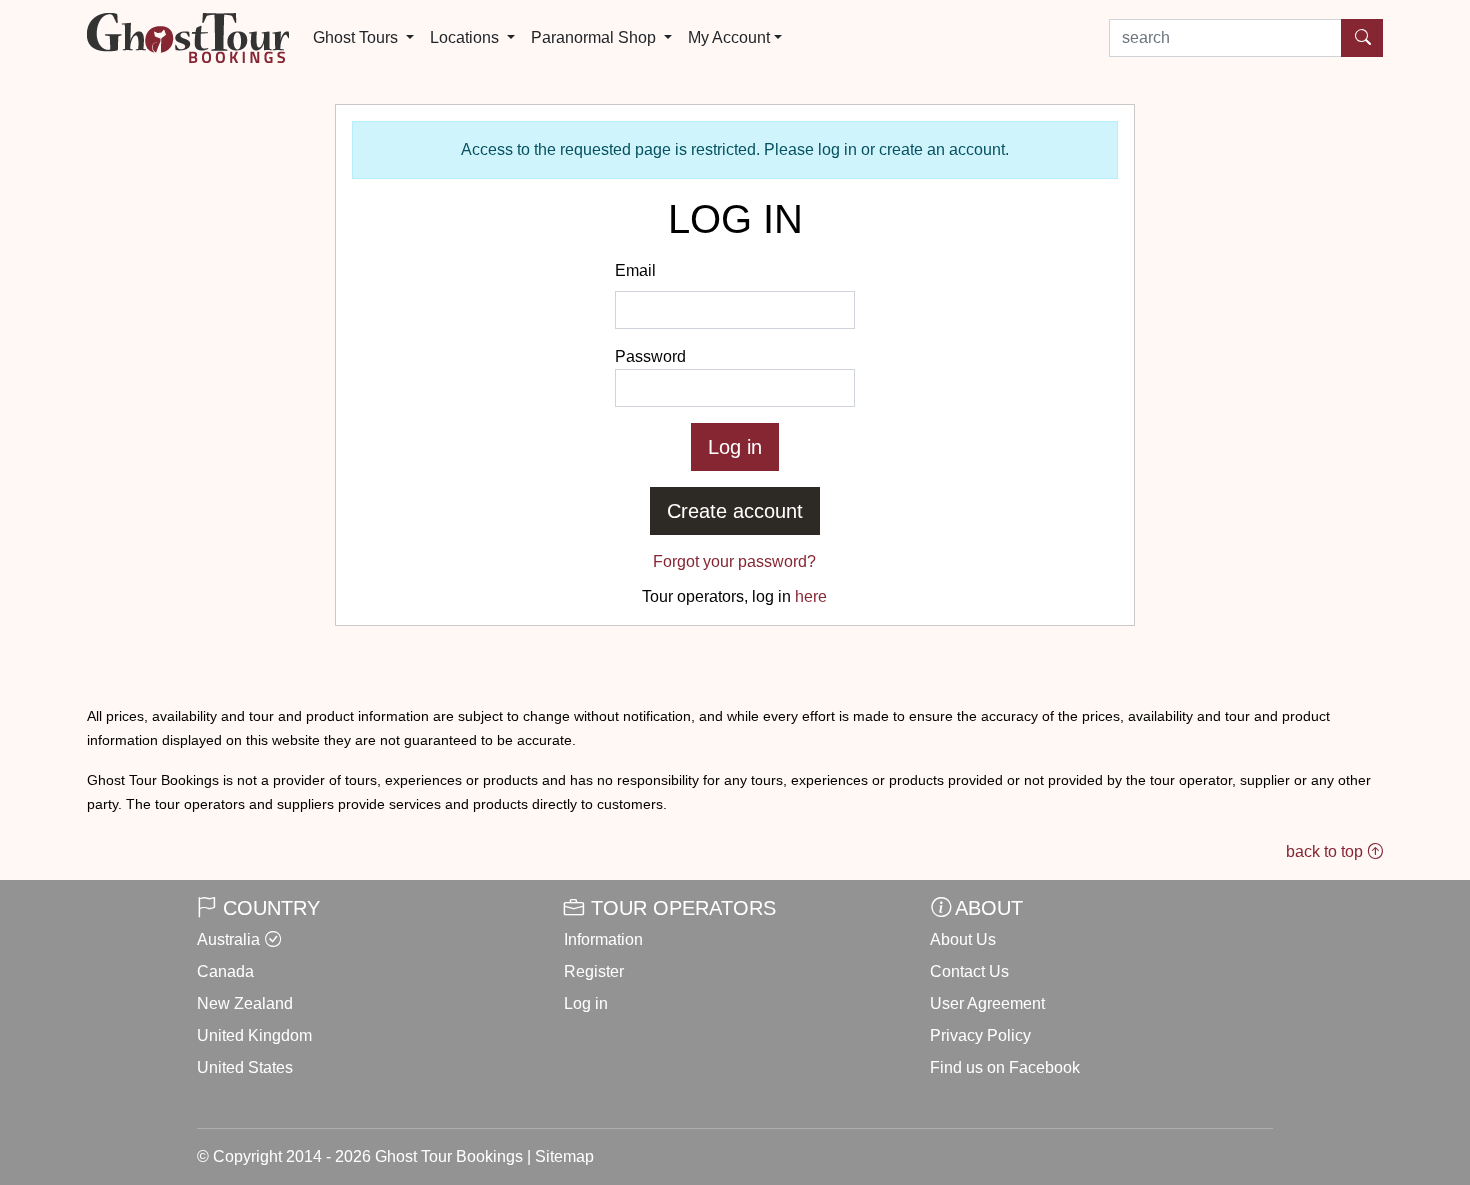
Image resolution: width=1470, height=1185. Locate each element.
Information (603, 939)
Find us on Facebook (1005, 1067)
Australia (228, 939)
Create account (735, 511)
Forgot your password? (734, 561)
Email (635, 270)
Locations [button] (466, 37)
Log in (586, 1003)
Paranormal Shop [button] (595, 37)
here (811, 596)
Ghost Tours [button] (357, 37)
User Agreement (987, 1003)
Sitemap (564, 1156)
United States (245, 1067)
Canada (225, 971)
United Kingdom (254, 1035)
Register (594, 971)
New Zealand (245, 1003)
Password (650, 356)
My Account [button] (729, 37)
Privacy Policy (980, 1035)
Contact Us (969, 971)
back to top (1326, 851)
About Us (963, 939)
